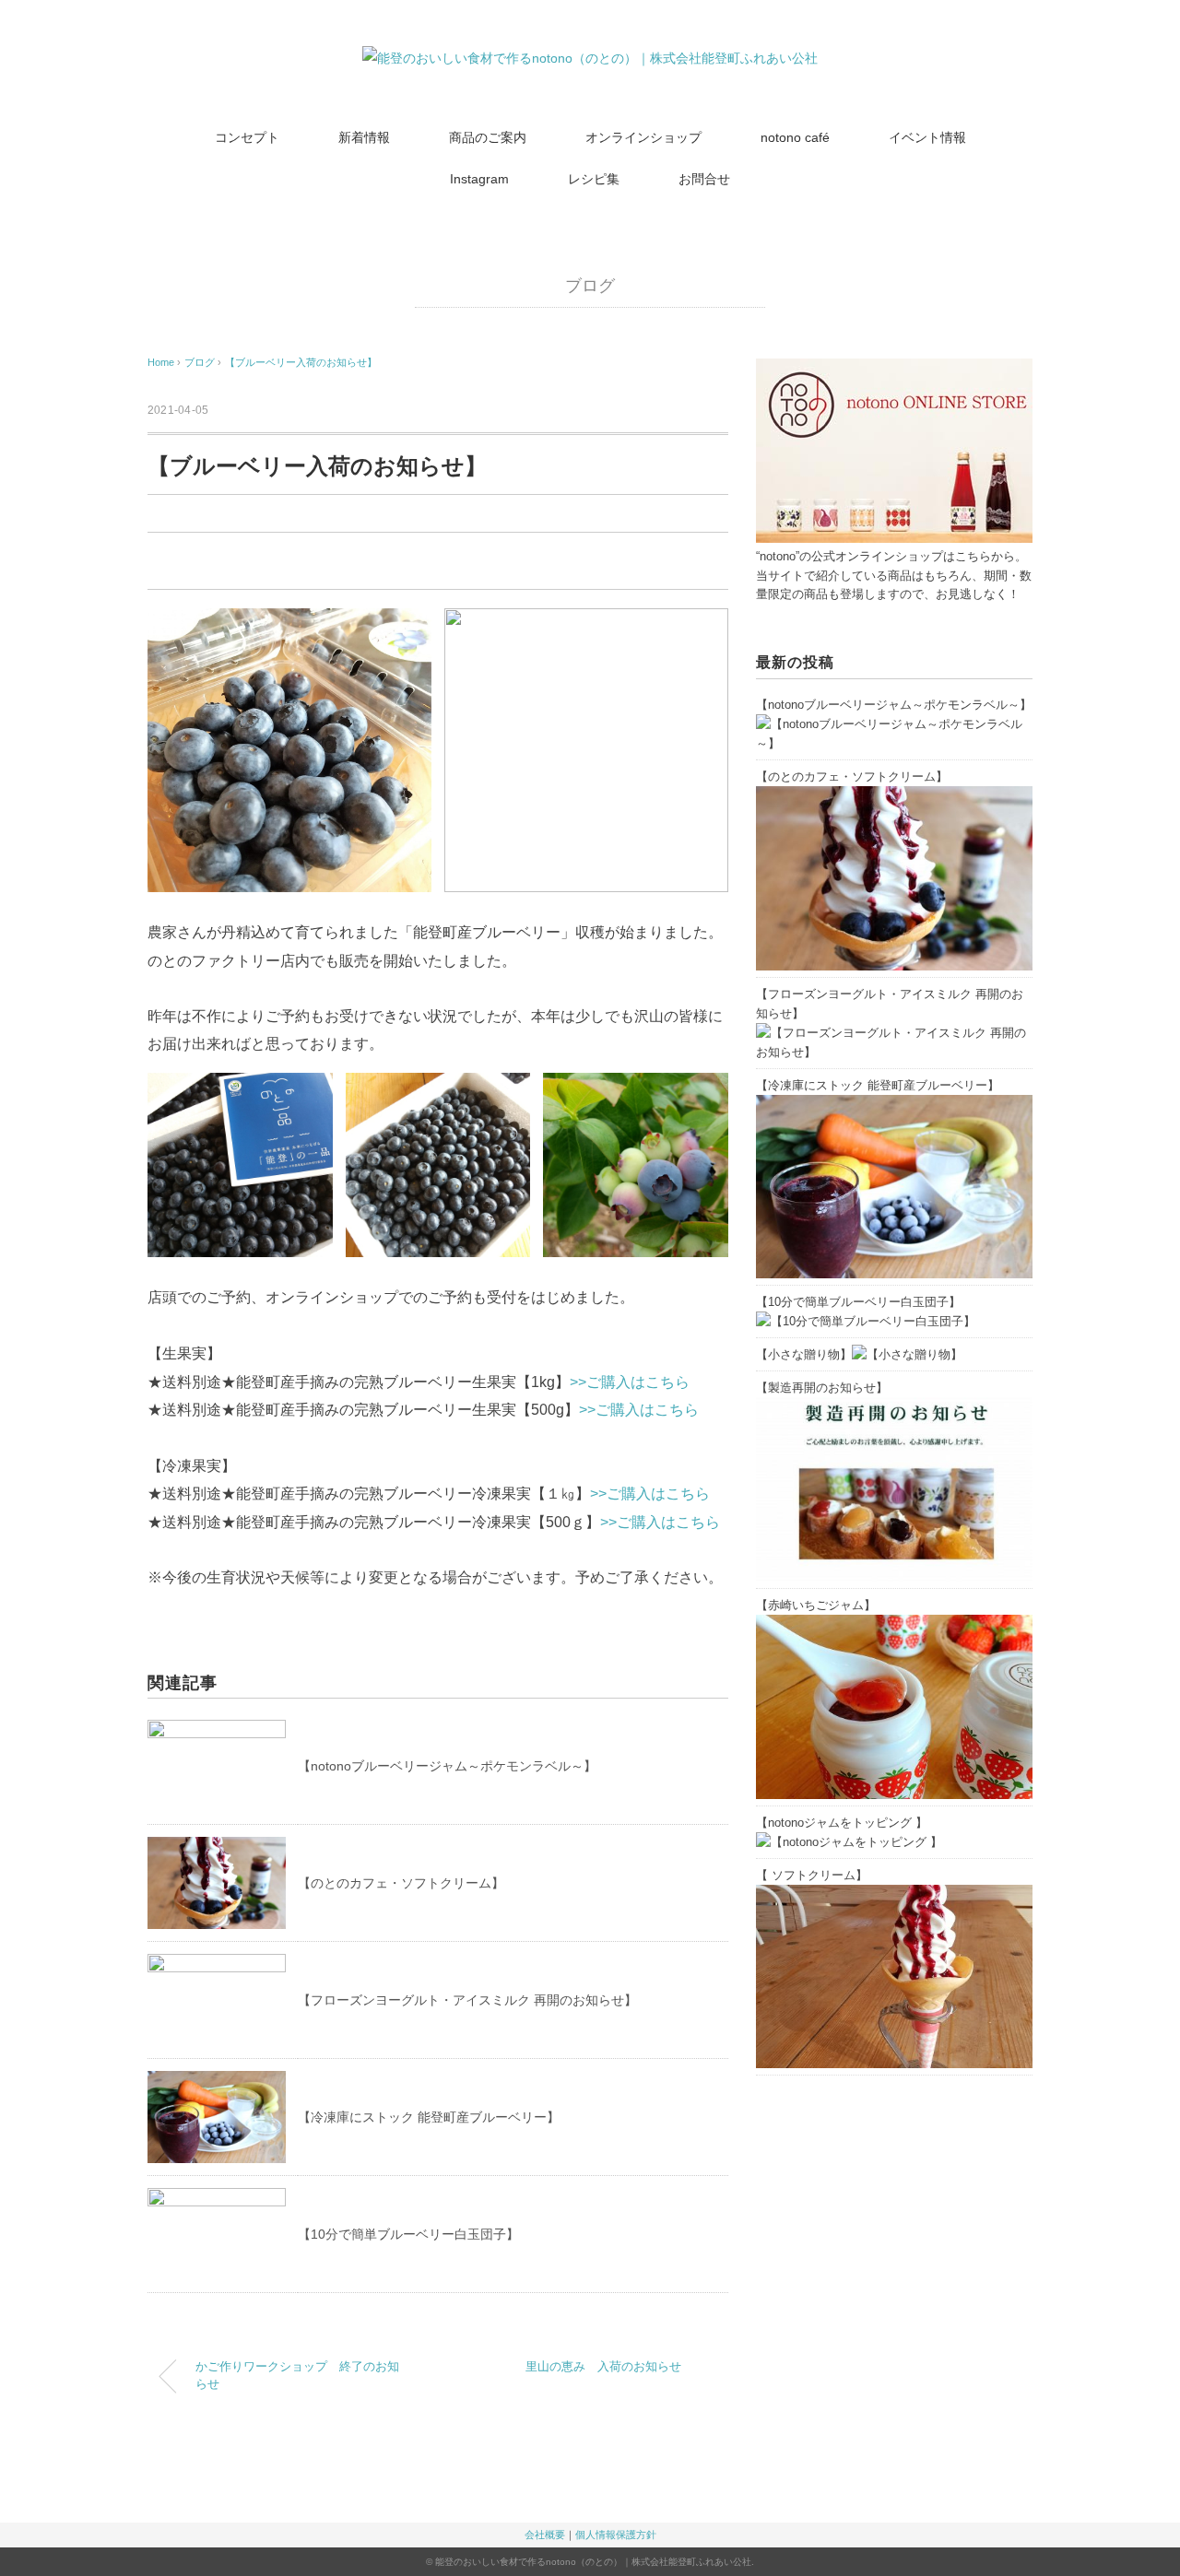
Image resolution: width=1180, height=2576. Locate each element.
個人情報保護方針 (616, 2535)
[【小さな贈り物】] (907, 1354)
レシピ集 (594, 179)
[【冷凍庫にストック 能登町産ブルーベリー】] (894, 1105)
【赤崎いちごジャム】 (816, 1605)
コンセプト (247, 137)
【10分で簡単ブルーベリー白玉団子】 (408, 2234)
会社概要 (545, 2535)
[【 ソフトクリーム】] (894, 1894)
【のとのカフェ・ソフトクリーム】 (401, 1883)
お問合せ (704, 179)
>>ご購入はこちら (630, 1382)
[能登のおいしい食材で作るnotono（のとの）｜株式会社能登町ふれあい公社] (590, 58)
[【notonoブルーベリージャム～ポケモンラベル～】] (894, 724)
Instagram (479, 179)
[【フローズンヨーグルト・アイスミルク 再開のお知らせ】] (894, 1033)
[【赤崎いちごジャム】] (894, 1624)
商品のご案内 (488, 137)
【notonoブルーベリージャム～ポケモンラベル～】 (447, 1766)
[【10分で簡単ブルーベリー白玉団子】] (866, 1321)
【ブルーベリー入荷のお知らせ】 (301, 362)
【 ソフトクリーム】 (812, 1875)
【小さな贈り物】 (804, 1354)
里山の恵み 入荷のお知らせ (603, 2367)
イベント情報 (927, 137)
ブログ (590, 286)
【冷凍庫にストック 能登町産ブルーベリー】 (429, 2117)
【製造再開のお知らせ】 (822, 1388)
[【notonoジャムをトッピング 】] (849, 1842)
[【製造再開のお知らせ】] (894, 1407)
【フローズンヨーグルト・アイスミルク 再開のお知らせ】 (467, 2000)
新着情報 (364, 137)
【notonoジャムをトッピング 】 (842, 1823)
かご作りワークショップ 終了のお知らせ (297, 2376)
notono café (795, 137)
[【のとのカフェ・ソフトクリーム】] (894, 796)
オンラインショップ (643, 137)
